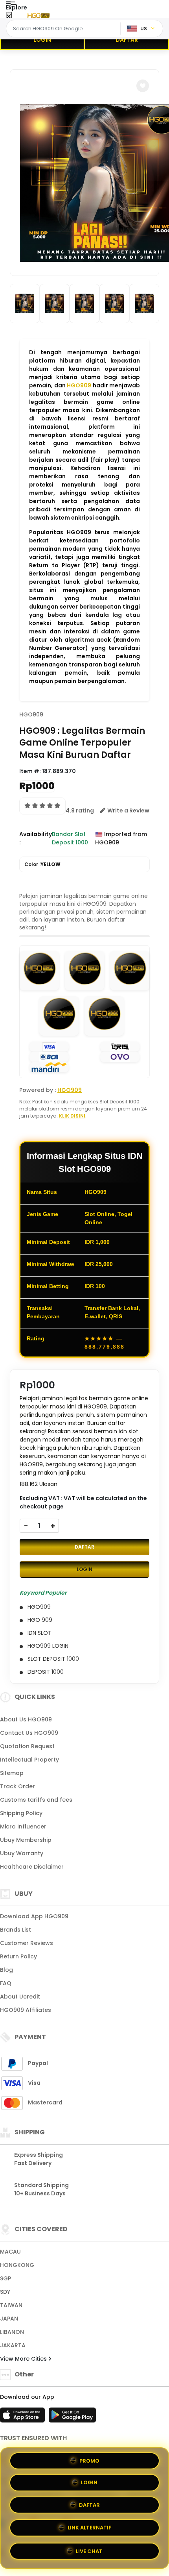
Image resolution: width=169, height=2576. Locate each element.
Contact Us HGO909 (29, 1733)
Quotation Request (27, 1746)
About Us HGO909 (26, 1719)
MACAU (10, 2252)
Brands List (16, 1930)
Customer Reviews (27, 1943)
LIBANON (12, 2332)
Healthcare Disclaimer (32, 1867)
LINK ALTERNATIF (89, 2529)
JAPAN (9, 2319)
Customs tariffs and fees (36, 1800)
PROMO (89, 2462)
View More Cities (24, 2359)
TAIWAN (11, 2305)
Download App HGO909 (34, 1916)
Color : (42, 864)
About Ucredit (20, 1997)
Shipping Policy (21, 1813)
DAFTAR (127, 40)
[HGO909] (39, 15)
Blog (6, 1970)
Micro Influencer (23, 1827)
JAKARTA (13, 2345)
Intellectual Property (29, 1760)
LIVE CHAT (89, 2551)
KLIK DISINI (72, 1116)
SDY (5, 2292)
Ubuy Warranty (22, 1853)
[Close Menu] (9, 17)
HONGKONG (17, 2265)
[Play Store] (72, 2417)
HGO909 (79, 385)
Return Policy (18, 1956)
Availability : (36, 838)
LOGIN (42, 40)
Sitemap (12, 1773)
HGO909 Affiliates (26, 2010)
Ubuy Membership (26, 1840)
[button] (143, 86)
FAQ (6, 1983)
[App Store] (24, 2417)
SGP (6, 2278)
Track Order (17, 1786)
